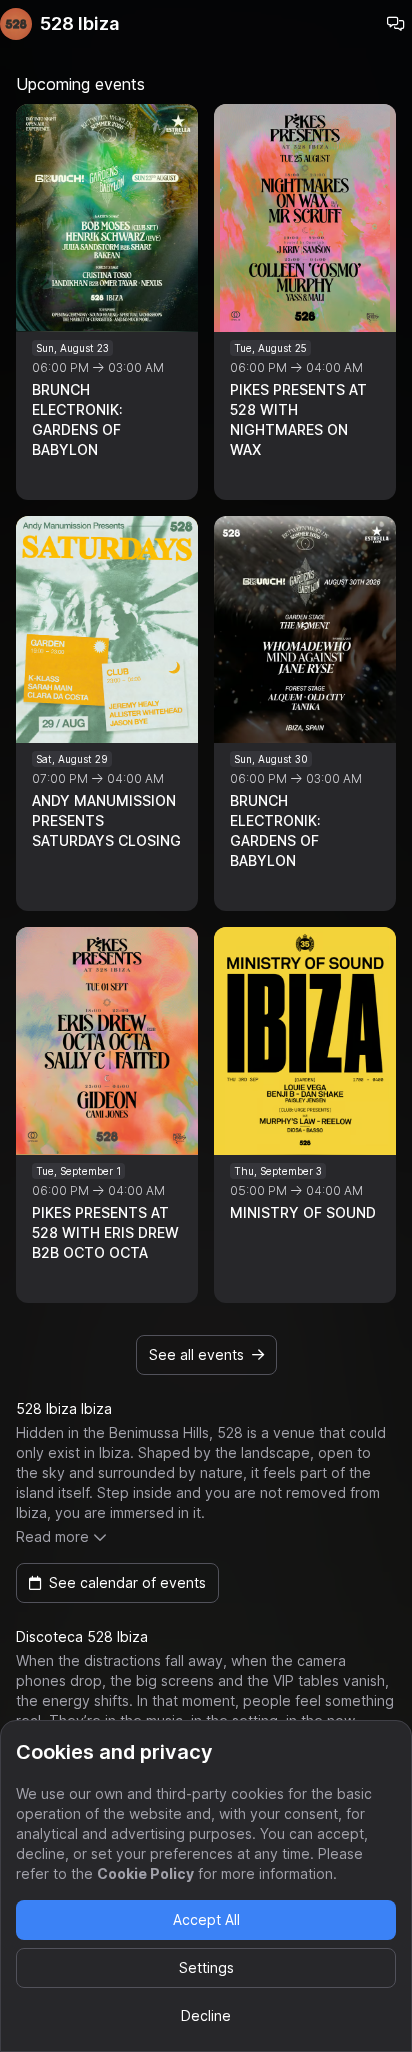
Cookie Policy (145, 1873)
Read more (52, 1536)
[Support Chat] (396, 24)
